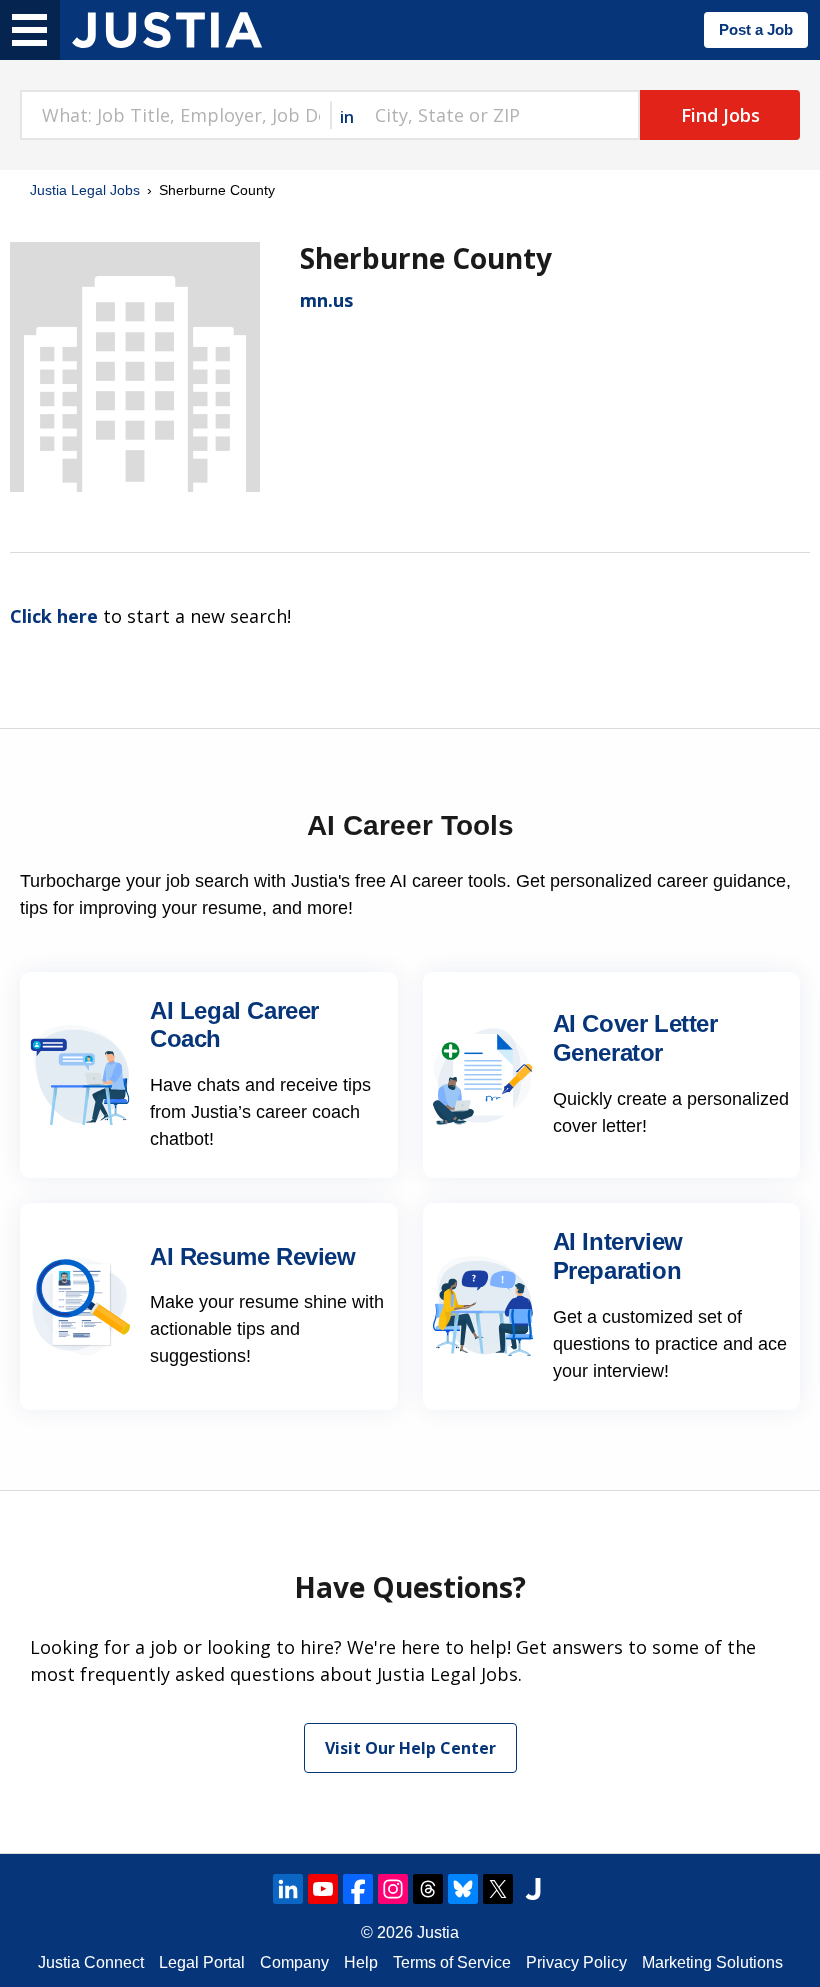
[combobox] (175, 115)
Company (294, 1962)
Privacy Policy (576, 1962)
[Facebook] (358, 1889)
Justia (438, 1932)
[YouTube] (323, 1889)
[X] (498, 1889)
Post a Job (756, 29)
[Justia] (167, 30)
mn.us (326, 300)
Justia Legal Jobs (85, 190)
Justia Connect (91, 1962)
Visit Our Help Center (410, 1748)
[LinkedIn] (288, 1889)
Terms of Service (452, 1962)
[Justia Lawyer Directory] (533, 1889)
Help (361, 1962)
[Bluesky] (463, 1889)
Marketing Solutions (712, 1962)
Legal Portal (202, 1962)
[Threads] (428, 1889)
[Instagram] (393, 1889)
